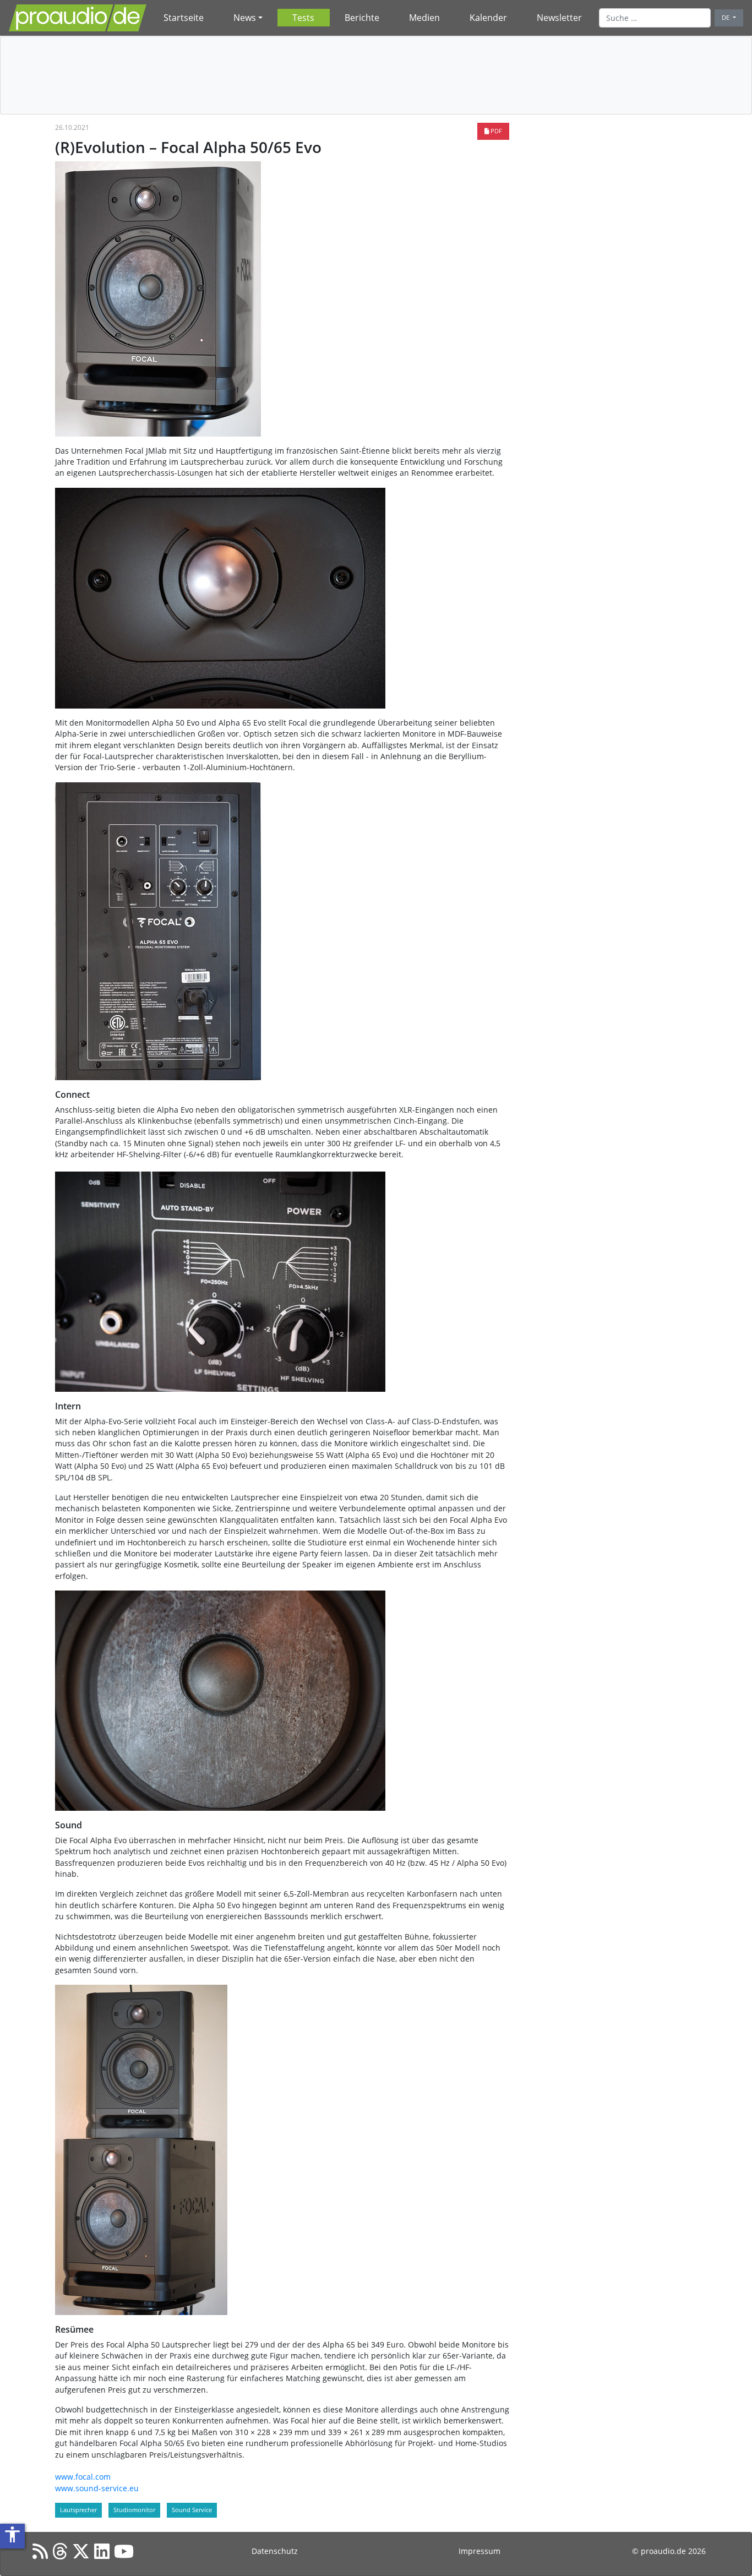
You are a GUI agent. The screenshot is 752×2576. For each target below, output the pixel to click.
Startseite (184, 18)
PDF (495, 131)
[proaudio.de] (78, 18)
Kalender (488, 18)
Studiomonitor (134, 2510)
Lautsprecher (78, 2510)
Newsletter (559, 18)
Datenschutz (275, 2551)
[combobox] (655, 18)
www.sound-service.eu (97, 2488)
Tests (303, 18)
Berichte (362, 18)
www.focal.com (83, 2477)
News (245, 18)
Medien (424, 18)
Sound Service (192, 2510)
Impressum (479, 2551)
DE (726, 17)
